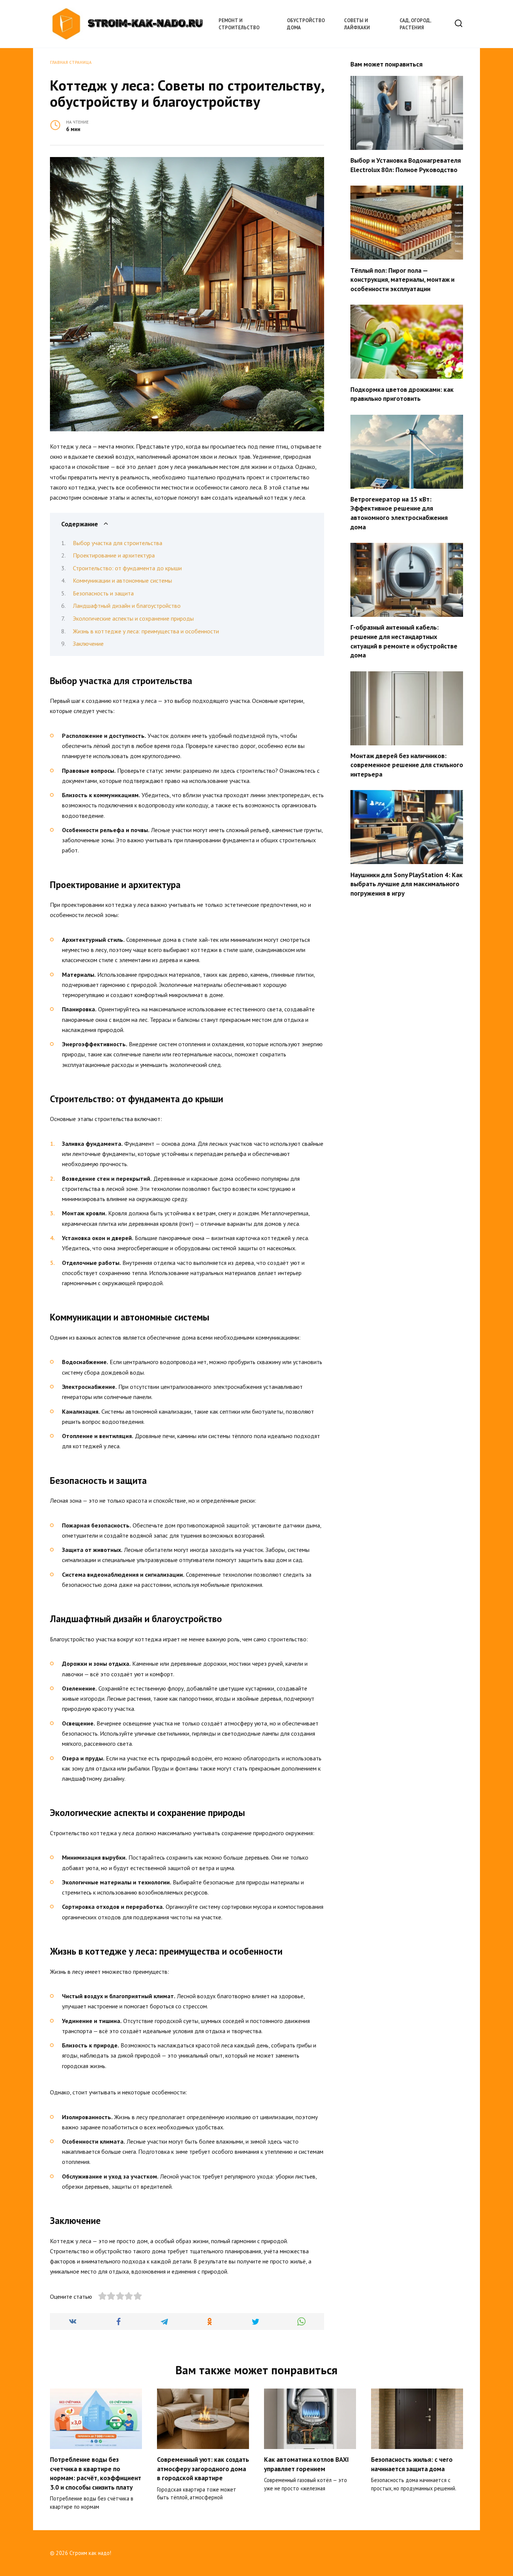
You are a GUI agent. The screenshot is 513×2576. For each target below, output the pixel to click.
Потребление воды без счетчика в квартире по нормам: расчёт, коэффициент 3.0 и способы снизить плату (96, 2473)
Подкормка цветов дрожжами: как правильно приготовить (402, 394)
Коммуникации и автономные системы (122, 580)
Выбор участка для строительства (118, 543)
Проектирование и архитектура (114, 555)
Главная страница (71, 62)
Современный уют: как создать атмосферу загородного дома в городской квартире (203, 2469)
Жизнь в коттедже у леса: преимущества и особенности (146, 631)
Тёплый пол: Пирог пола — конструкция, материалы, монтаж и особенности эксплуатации (402, 279)
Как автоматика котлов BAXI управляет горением (306, 2464)
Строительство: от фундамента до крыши (127, 568)
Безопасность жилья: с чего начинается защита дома (412, 2464)
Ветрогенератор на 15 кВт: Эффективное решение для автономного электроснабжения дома (399, 513)
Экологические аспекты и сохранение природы (133, 618)
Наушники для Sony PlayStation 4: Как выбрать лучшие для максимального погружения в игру (407, 884)
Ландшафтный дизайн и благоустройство (127, 606)
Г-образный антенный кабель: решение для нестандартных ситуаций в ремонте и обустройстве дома (404, 641)
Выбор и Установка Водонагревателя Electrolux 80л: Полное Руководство (406, 165)
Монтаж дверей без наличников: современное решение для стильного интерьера (407, 765)
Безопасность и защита (103, 593)
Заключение (88, 644)
